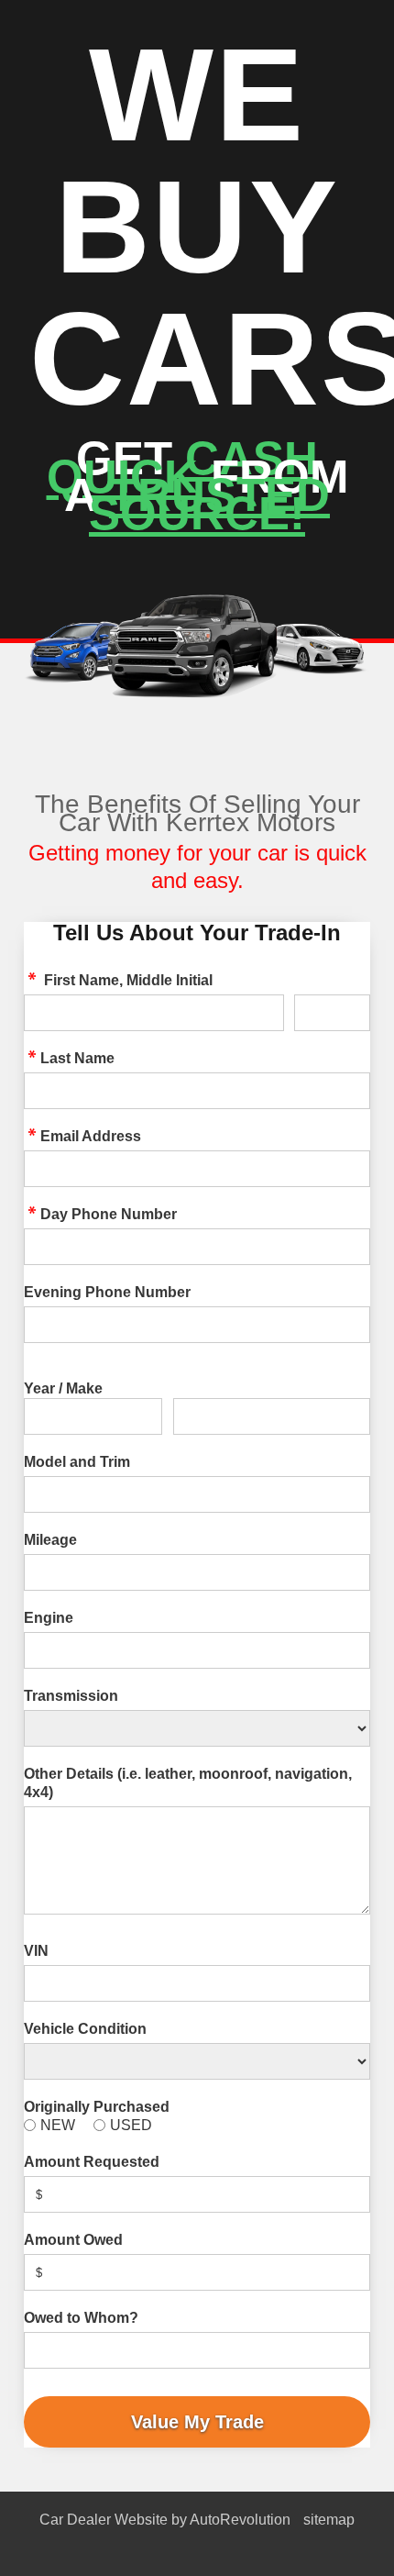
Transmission (71, 1696)
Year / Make (63, 1388)
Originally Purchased (97, 2107)
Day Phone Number (109, 1214)
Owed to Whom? (81, 2318)
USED (131, 2125)
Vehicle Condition (85, 2029)
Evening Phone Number (107, 1292)
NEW (58, 2125)
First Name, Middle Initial (126, 980)
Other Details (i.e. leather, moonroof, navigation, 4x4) (188, 1783)
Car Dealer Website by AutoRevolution (165, 2520)
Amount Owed (73, 2240)
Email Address (91, 1136)
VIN (36, 1951)
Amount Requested (92, 2162)
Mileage (50, 1540)
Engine (49, 1618)
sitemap (329, 2520)
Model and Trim (77, 1462)
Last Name (77, 1058)
